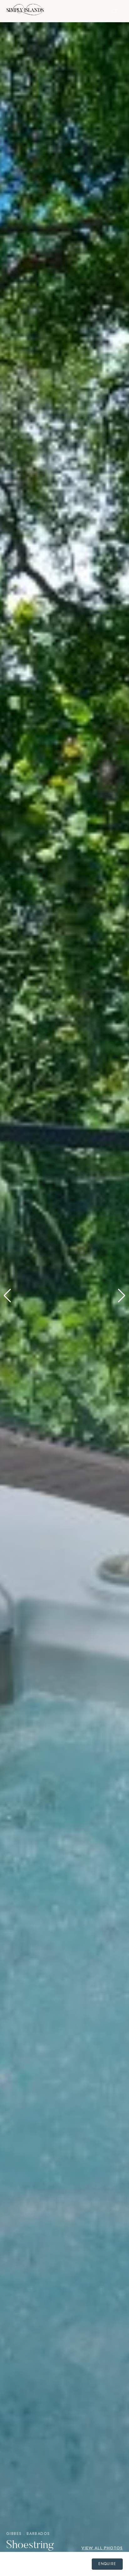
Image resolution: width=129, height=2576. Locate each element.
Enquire (107, 2564)
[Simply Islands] (25, 11)
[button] (7, 1296)
